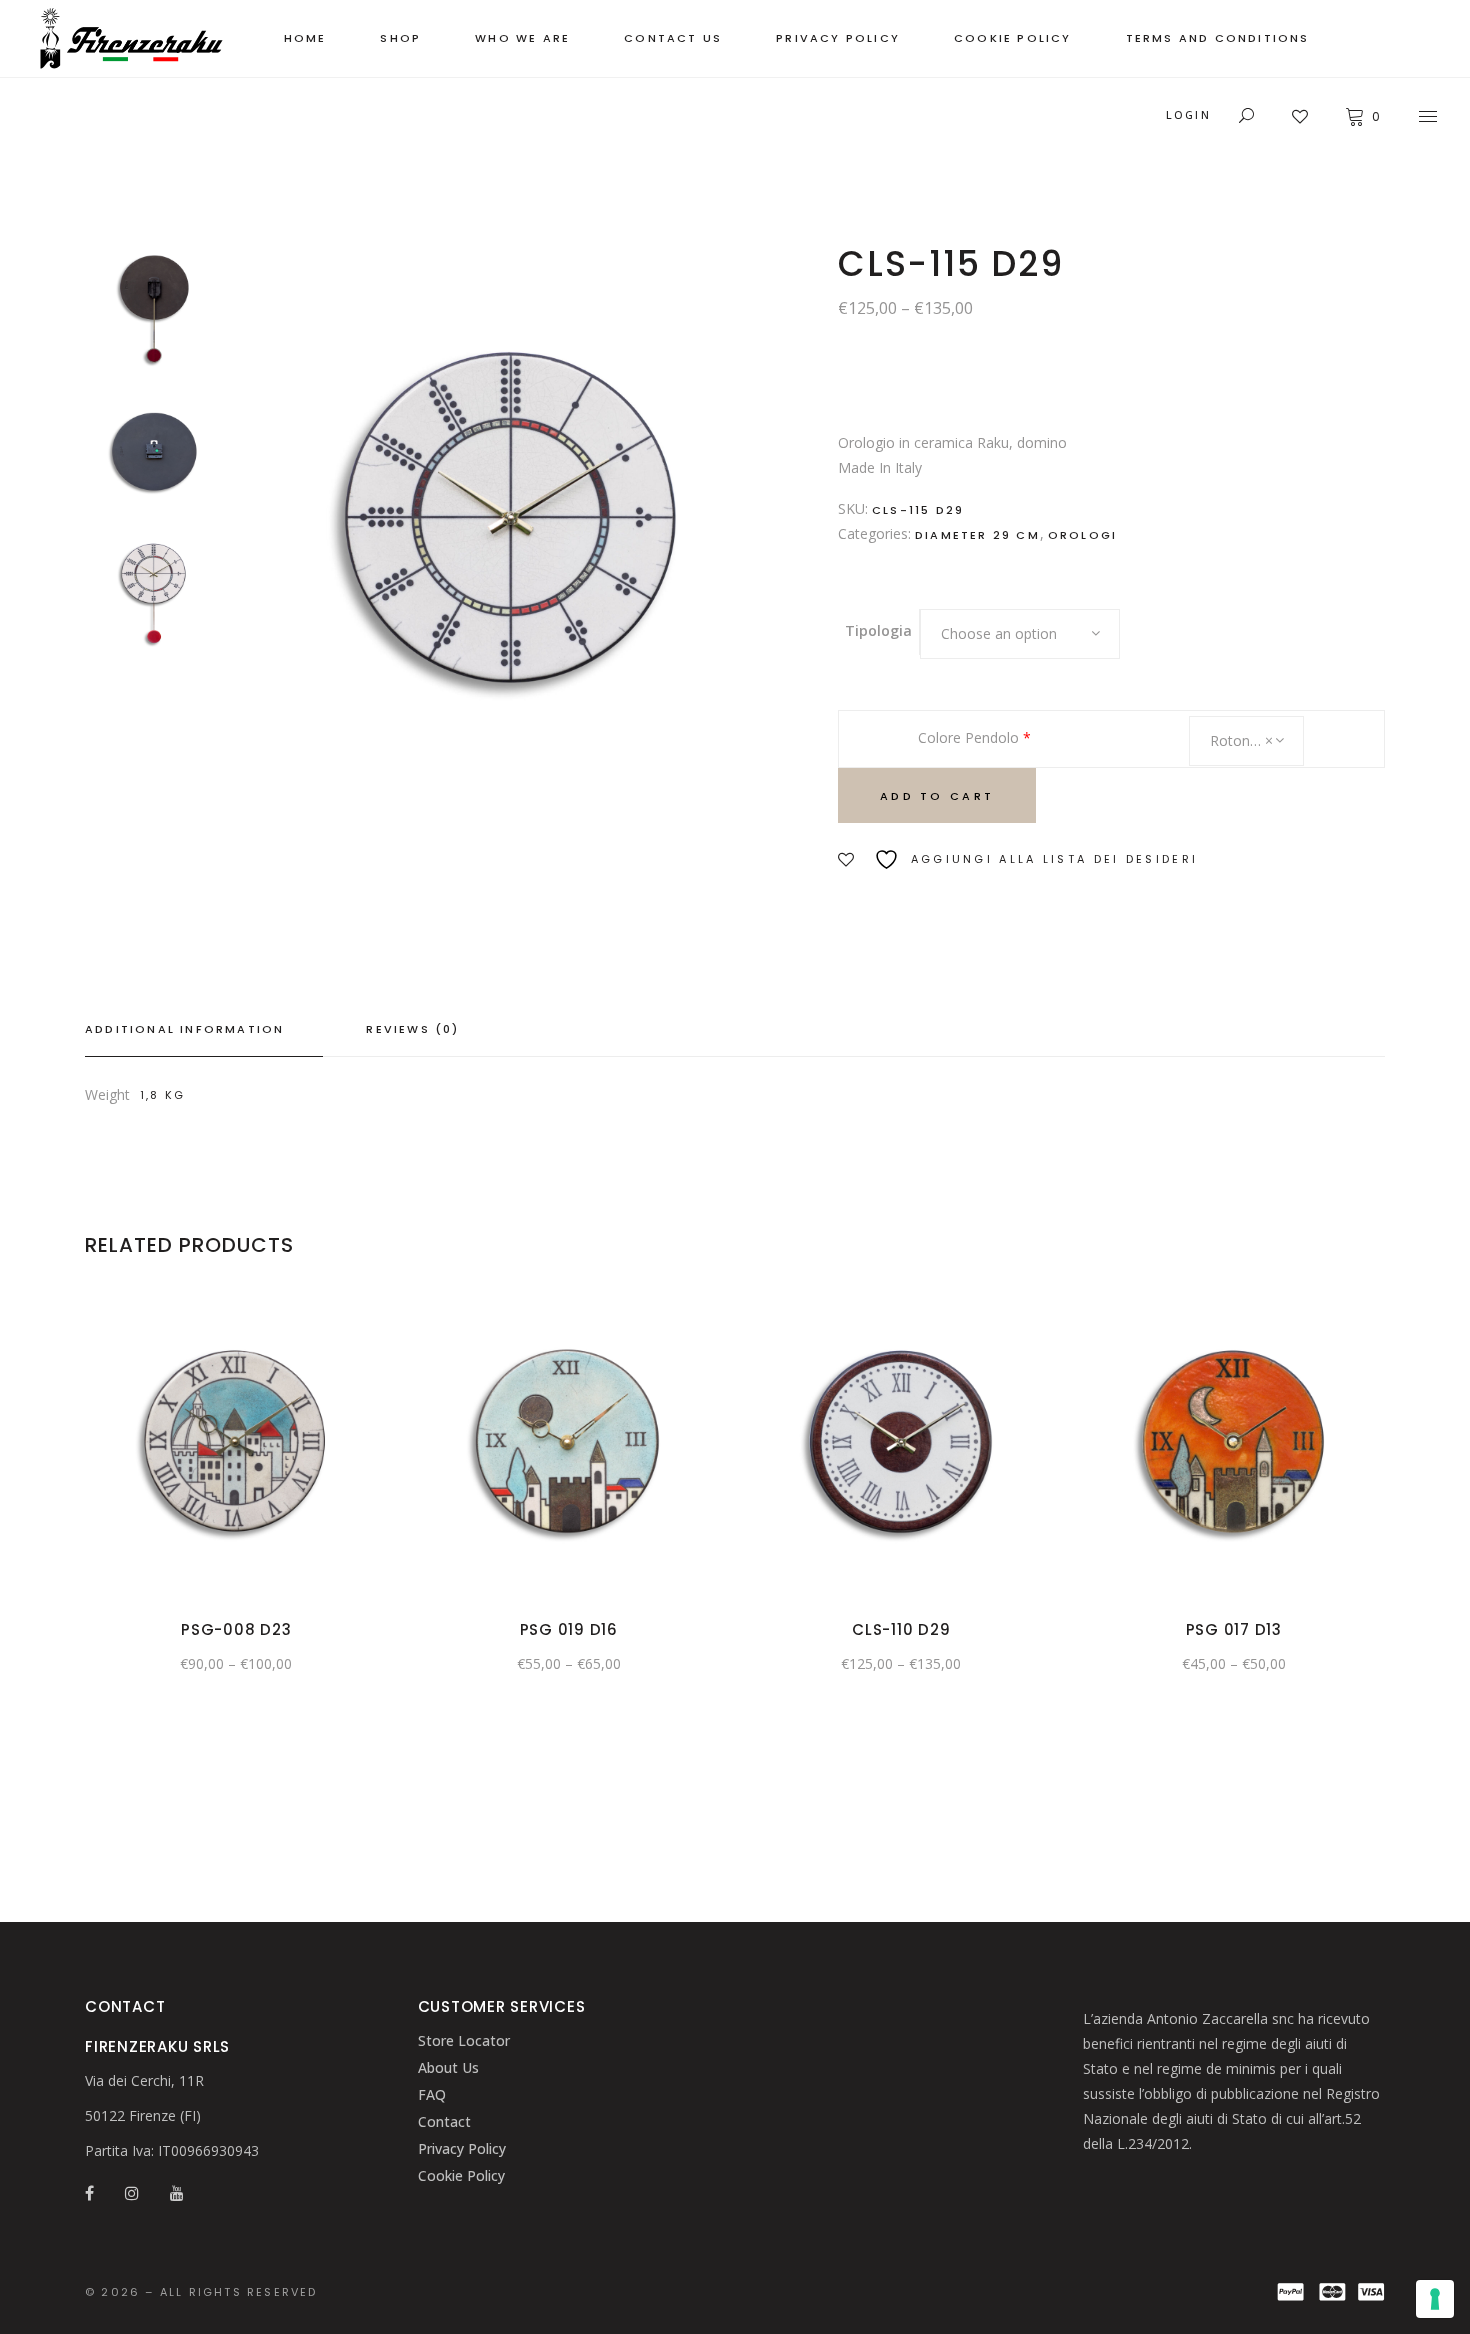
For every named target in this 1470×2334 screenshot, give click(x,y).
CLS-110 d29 (901, 1629)
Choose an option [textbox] (999, 633)
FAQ (432, 2094)
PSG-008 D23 (236, 1629)
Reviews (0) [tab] (412, 1029)
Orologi (1082, 535)
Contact (444, 2121)
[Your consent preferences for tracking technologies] (1435, 2299)
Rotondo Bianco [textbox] (1256, 740)
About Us (448, 2067)
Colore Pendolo (974, 737)
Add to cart (937, 796)
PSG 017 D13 (1234, 1629)
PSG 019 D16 (569, 1629)
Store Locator (464, 2040)
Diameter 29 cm (977, 535)
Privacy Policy (462, 2148)
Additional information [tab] (184, 1029)
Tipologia (878, 630)
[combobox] (1020, 634)
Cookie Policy (461, 2175)
